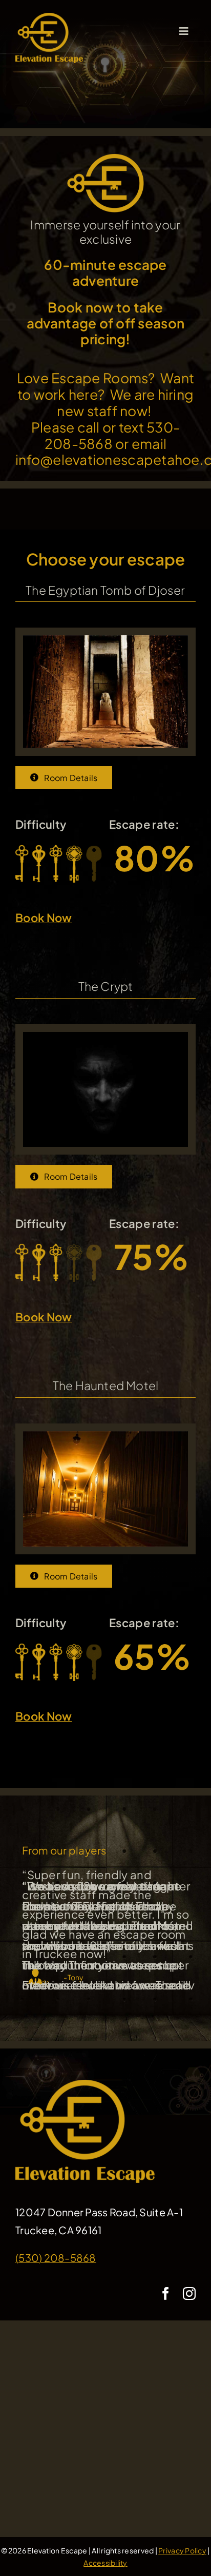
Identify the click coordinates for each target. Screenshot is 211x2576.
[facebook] (166, 2294)
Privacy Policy (182, 2550)
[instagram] (189, 2294)
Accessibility (105, 2563)
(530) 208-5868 (56, 2258)
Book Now (44, 918)
